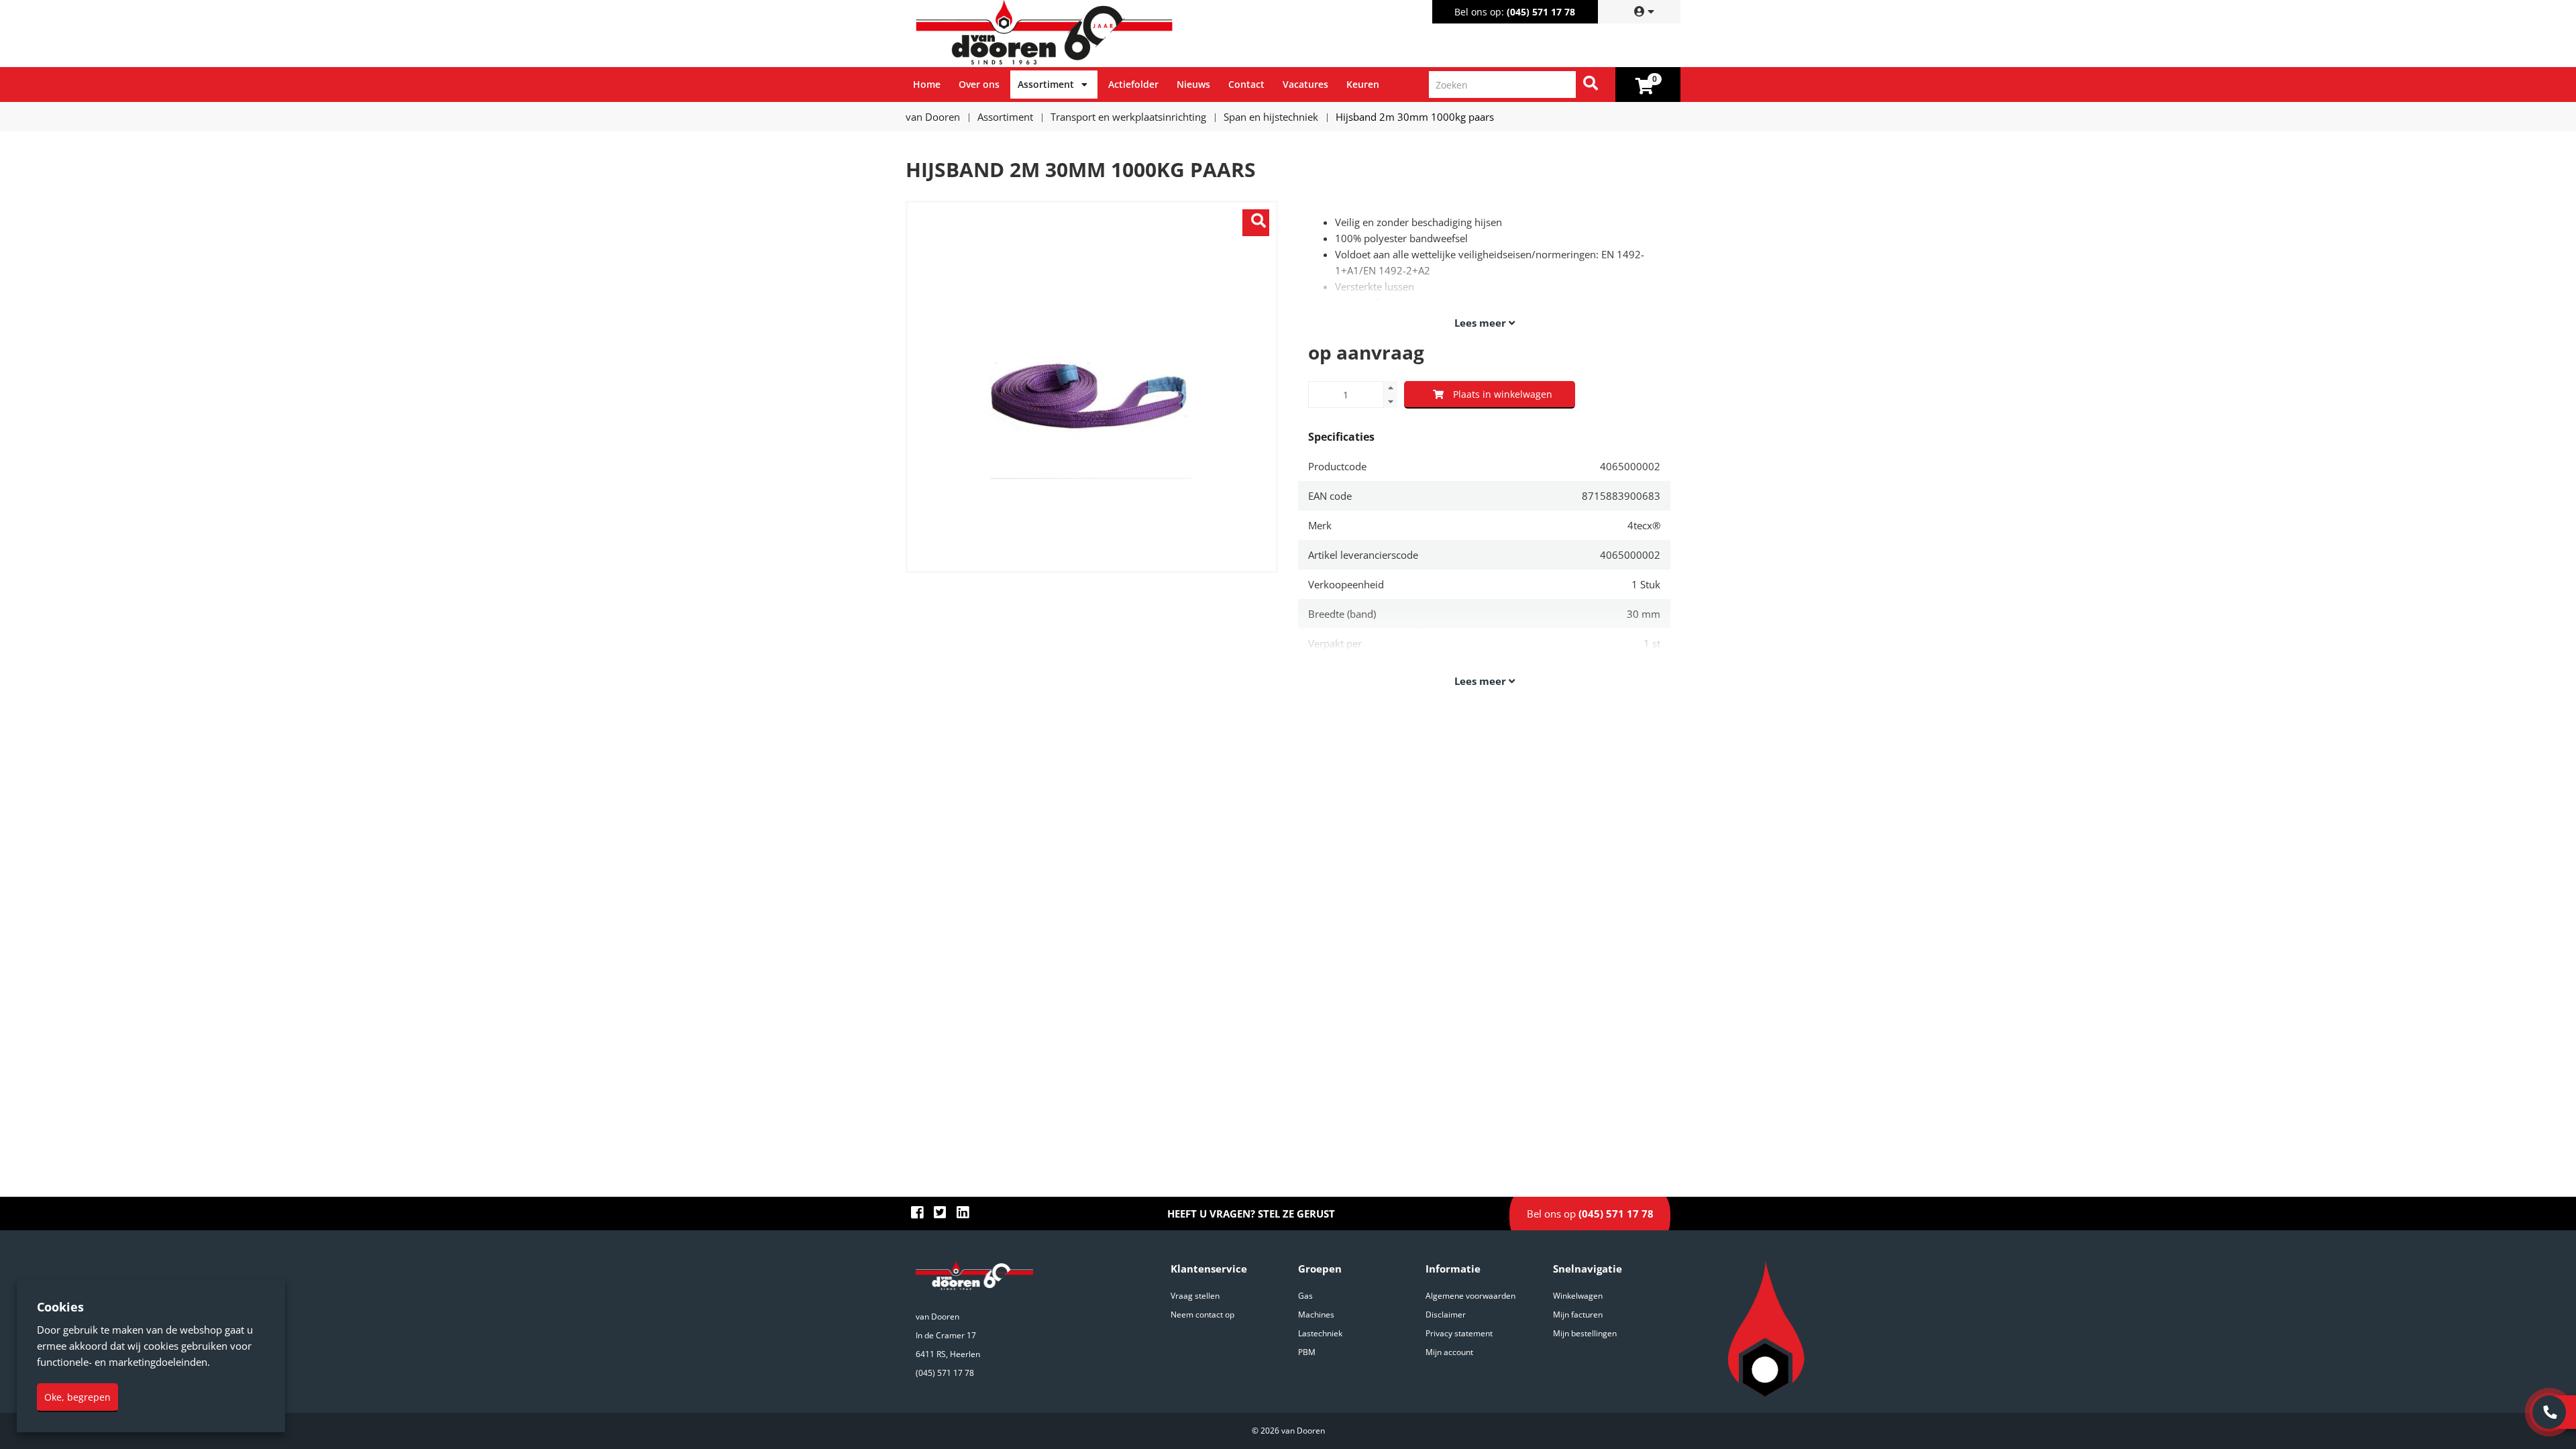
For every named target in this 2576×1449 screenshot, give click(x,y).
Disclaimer (1446, 1314)
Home (927, 84)
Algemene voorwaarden (1470, 1296)
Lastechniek (1320, 1333)
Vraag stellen (1195, 1296)
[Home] (1099, 34)
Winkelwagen (1578, 1296)
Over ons (979, 84)
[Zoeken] (1591, 85)
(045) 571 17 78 (1541, 12)
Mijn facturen (1578, 1314)
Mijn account (1449, 1352)
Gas (1305, 1296)
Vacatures (1305, 84)
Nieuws (1193, 84)
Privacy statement (1459, 1333)
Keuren (1363, 84)
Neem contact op (1202, 1314)
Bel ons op (1590, 1214)
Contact (1246, 84)
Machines (1316, 1314)
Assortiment (1046, 84)
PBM (1307, 1352)
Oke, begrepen (77, 1397)
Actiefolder (1133, 84)
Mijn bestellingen (1585, 1333)
